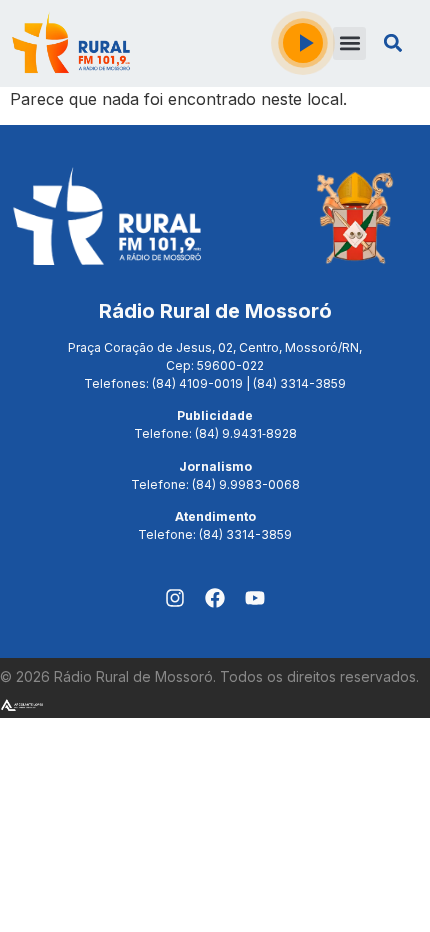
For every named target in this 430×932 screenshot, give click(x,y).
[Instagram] (175, 598)
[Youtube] (255, 598)
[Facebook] (215, 598)
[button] (349, 43)
